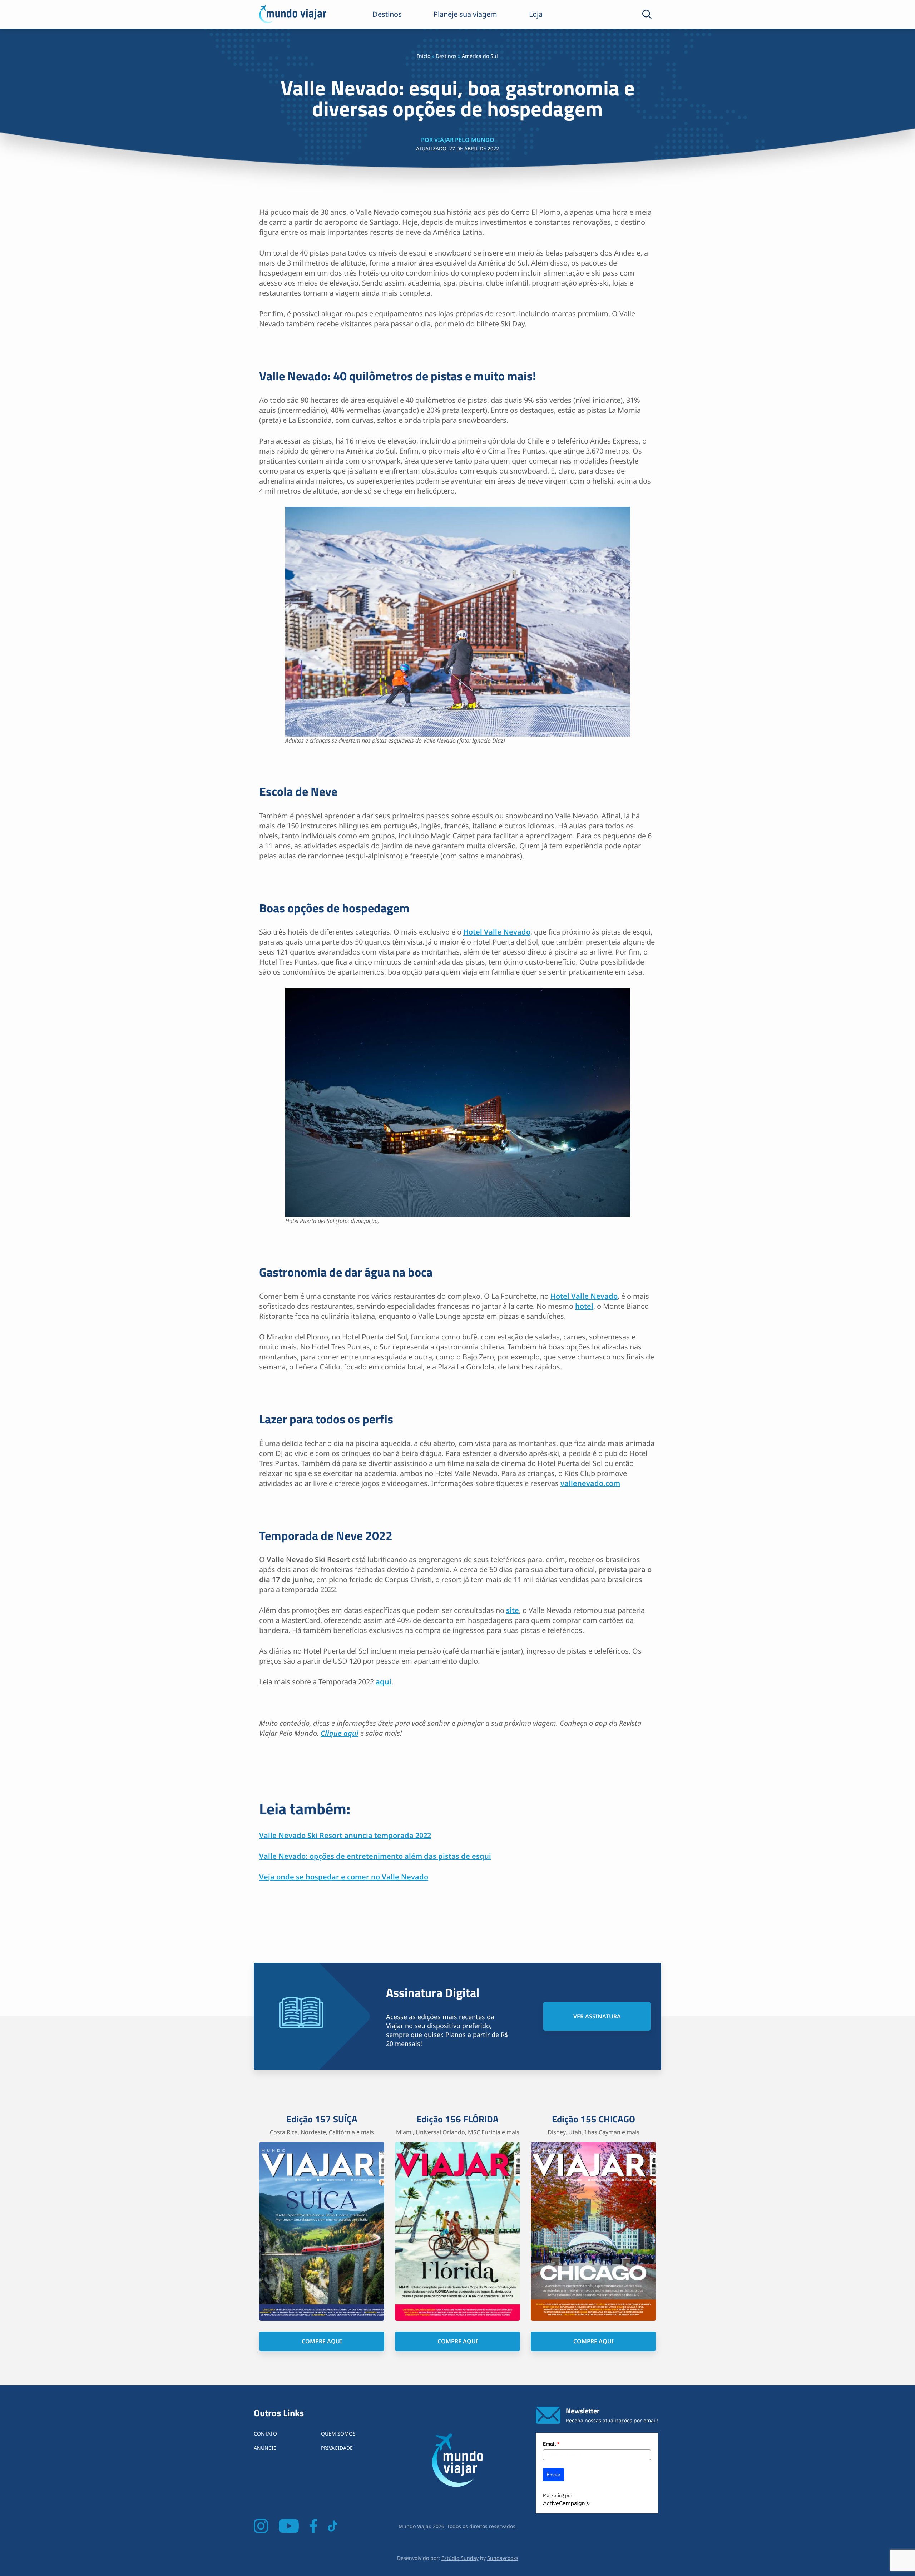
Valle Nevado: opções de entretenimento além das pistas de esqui (375, 1856)
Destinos (387, 14)
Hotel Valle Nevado (497, 932)
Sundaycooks (503, 2558)
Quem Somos (338, 2434)
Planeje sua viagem (465, 14)
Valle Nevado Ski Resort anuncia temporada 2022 (345, 1835)
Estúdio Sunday (460, 2558)
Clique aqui (340, 1733)
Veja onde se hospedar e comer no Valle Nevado (344, 1877)
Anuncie (265, 2448)
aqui (384, 1682)
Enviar (553, 2475)
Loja (536, 14)
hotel (584, 1306)
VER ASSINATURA (597, 2016)
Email (551, 2444)
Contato (265, 2434)
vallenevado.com (590, 1483)
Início (424, 56)
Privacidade (337, 2448)
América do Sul (480, 56)
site (513, 1610)
